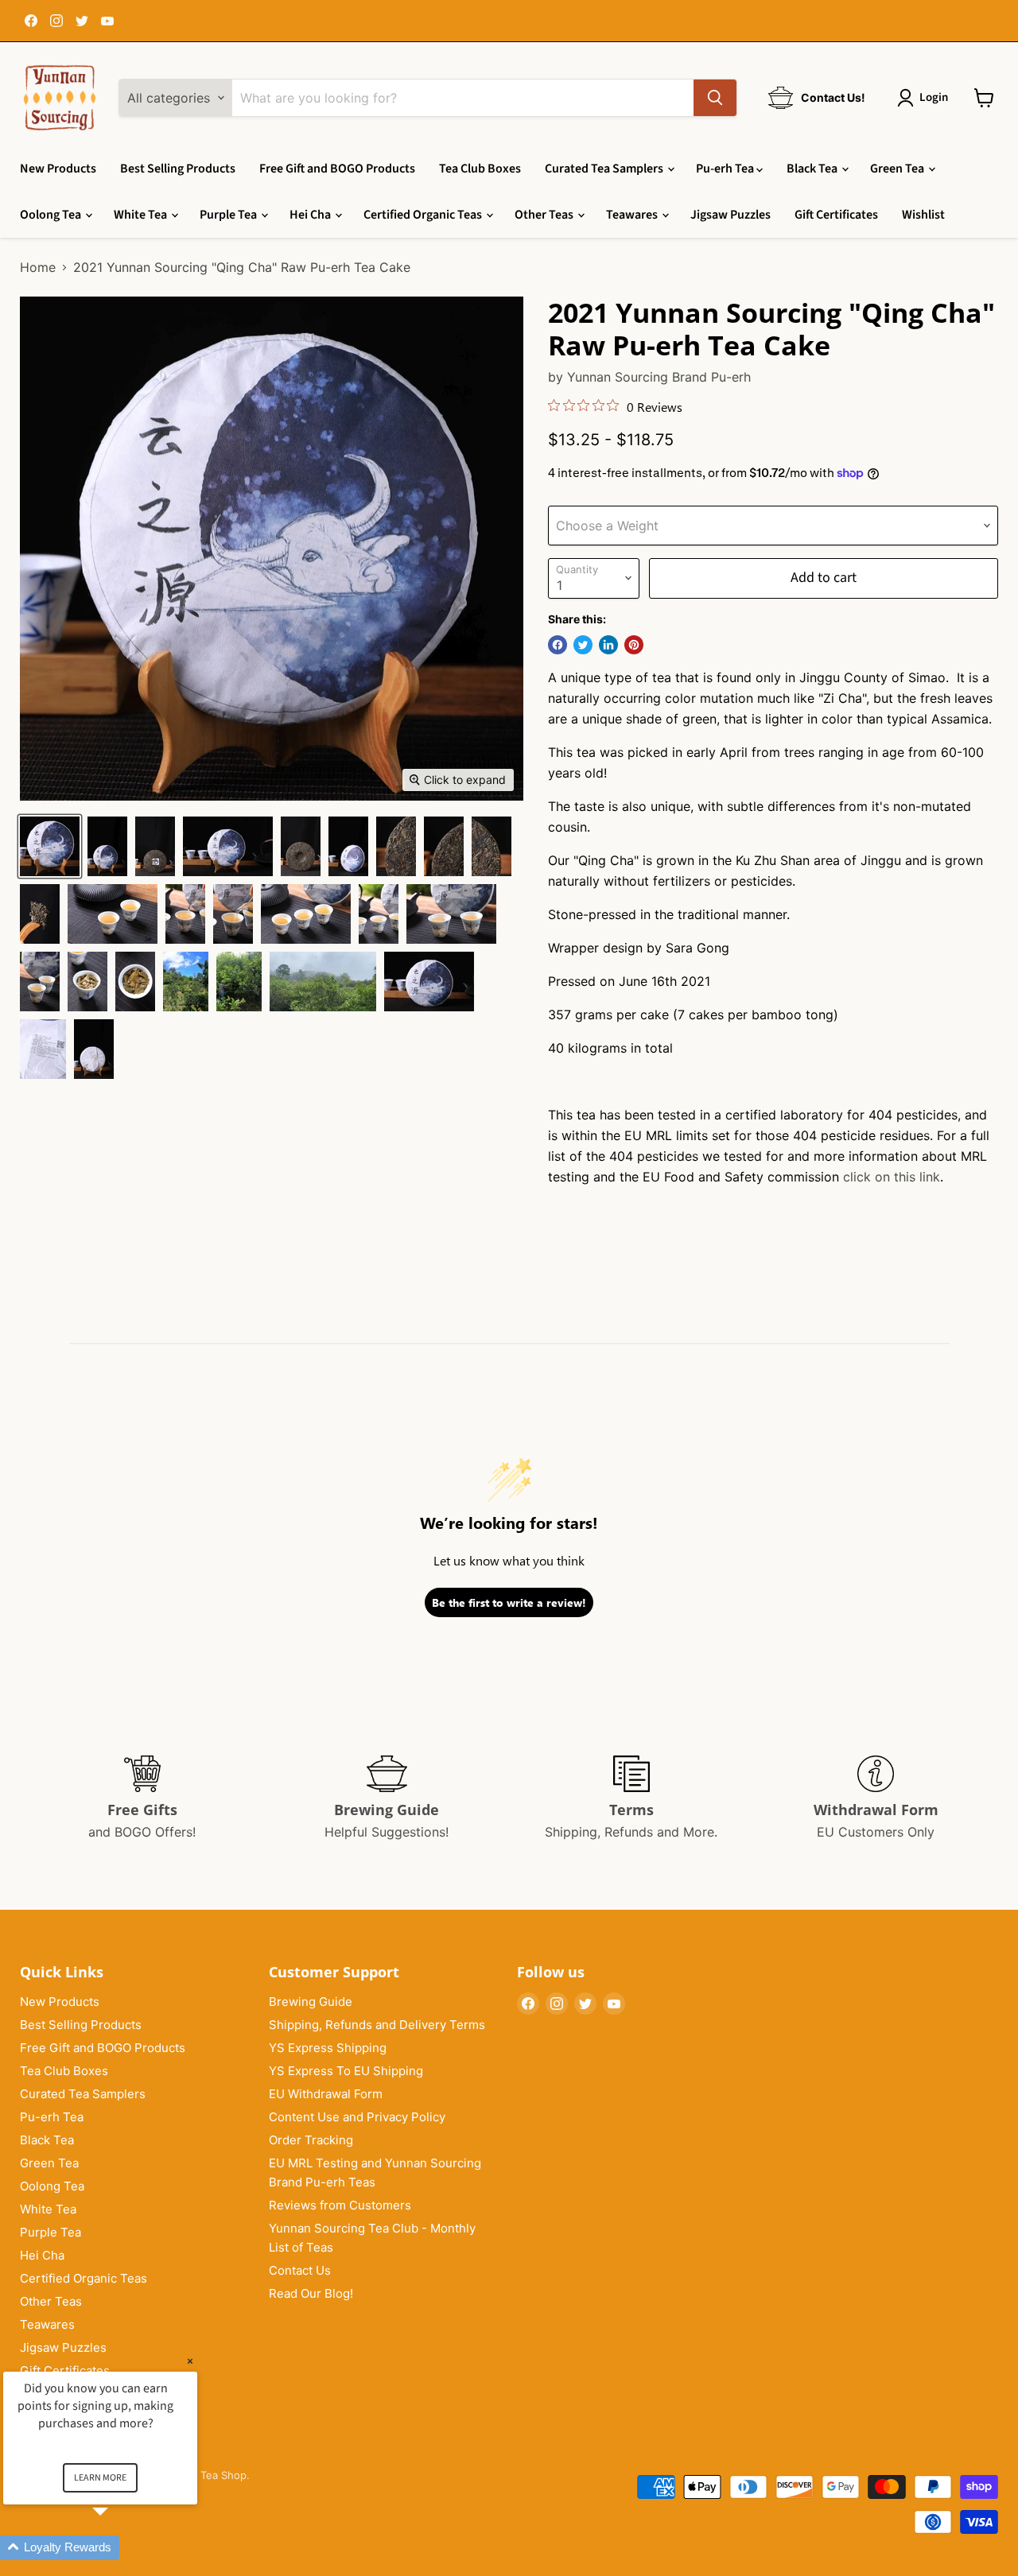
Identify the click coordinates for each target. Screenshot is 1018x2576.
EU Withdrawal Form (326, 2094)
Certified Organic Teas (424, 215)
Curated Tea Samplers (605, 169)
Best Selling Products (178, 169)
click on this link (892, 1177)
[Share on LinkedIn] (608, 645)
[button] (119, 2548)
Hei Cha (311, 215)
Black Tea (813, 169)
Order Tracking (311, 2140)
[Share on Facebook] (558, 645)
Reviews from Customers (340, 2205)
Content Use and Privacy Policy (357, 2117)
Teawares (633, 215)
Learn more (100, 2478)
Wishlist (923, 215)
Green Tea (898, 169)
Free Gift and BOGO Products (337, 169)
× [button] (190, 2361)
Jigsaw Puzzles (730, 215)
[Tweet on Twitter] (583, 645)
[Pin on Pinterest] (634, 645)
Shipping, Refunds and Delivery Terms (377, 2025)
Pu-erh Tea (726, 169)
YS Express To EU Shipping (346, 2071)
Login (934, 97)
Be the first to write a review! (509, 1602)
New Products (58, 169)
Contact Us (300, 2270)
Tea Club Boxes (480, 169)
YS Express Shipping (328, 2048)
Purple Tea (229, 215)
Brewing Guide (311, 2002)
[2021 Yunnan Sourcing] (50, 846)
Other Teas (545, 215)
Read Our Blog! (311, 2293)
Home (38, 267)
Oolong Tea (52, 215)
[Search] (715, 98)
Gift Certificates (836, 215)
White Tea (142, 215)
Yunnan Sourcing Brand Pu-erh (659, 377)
